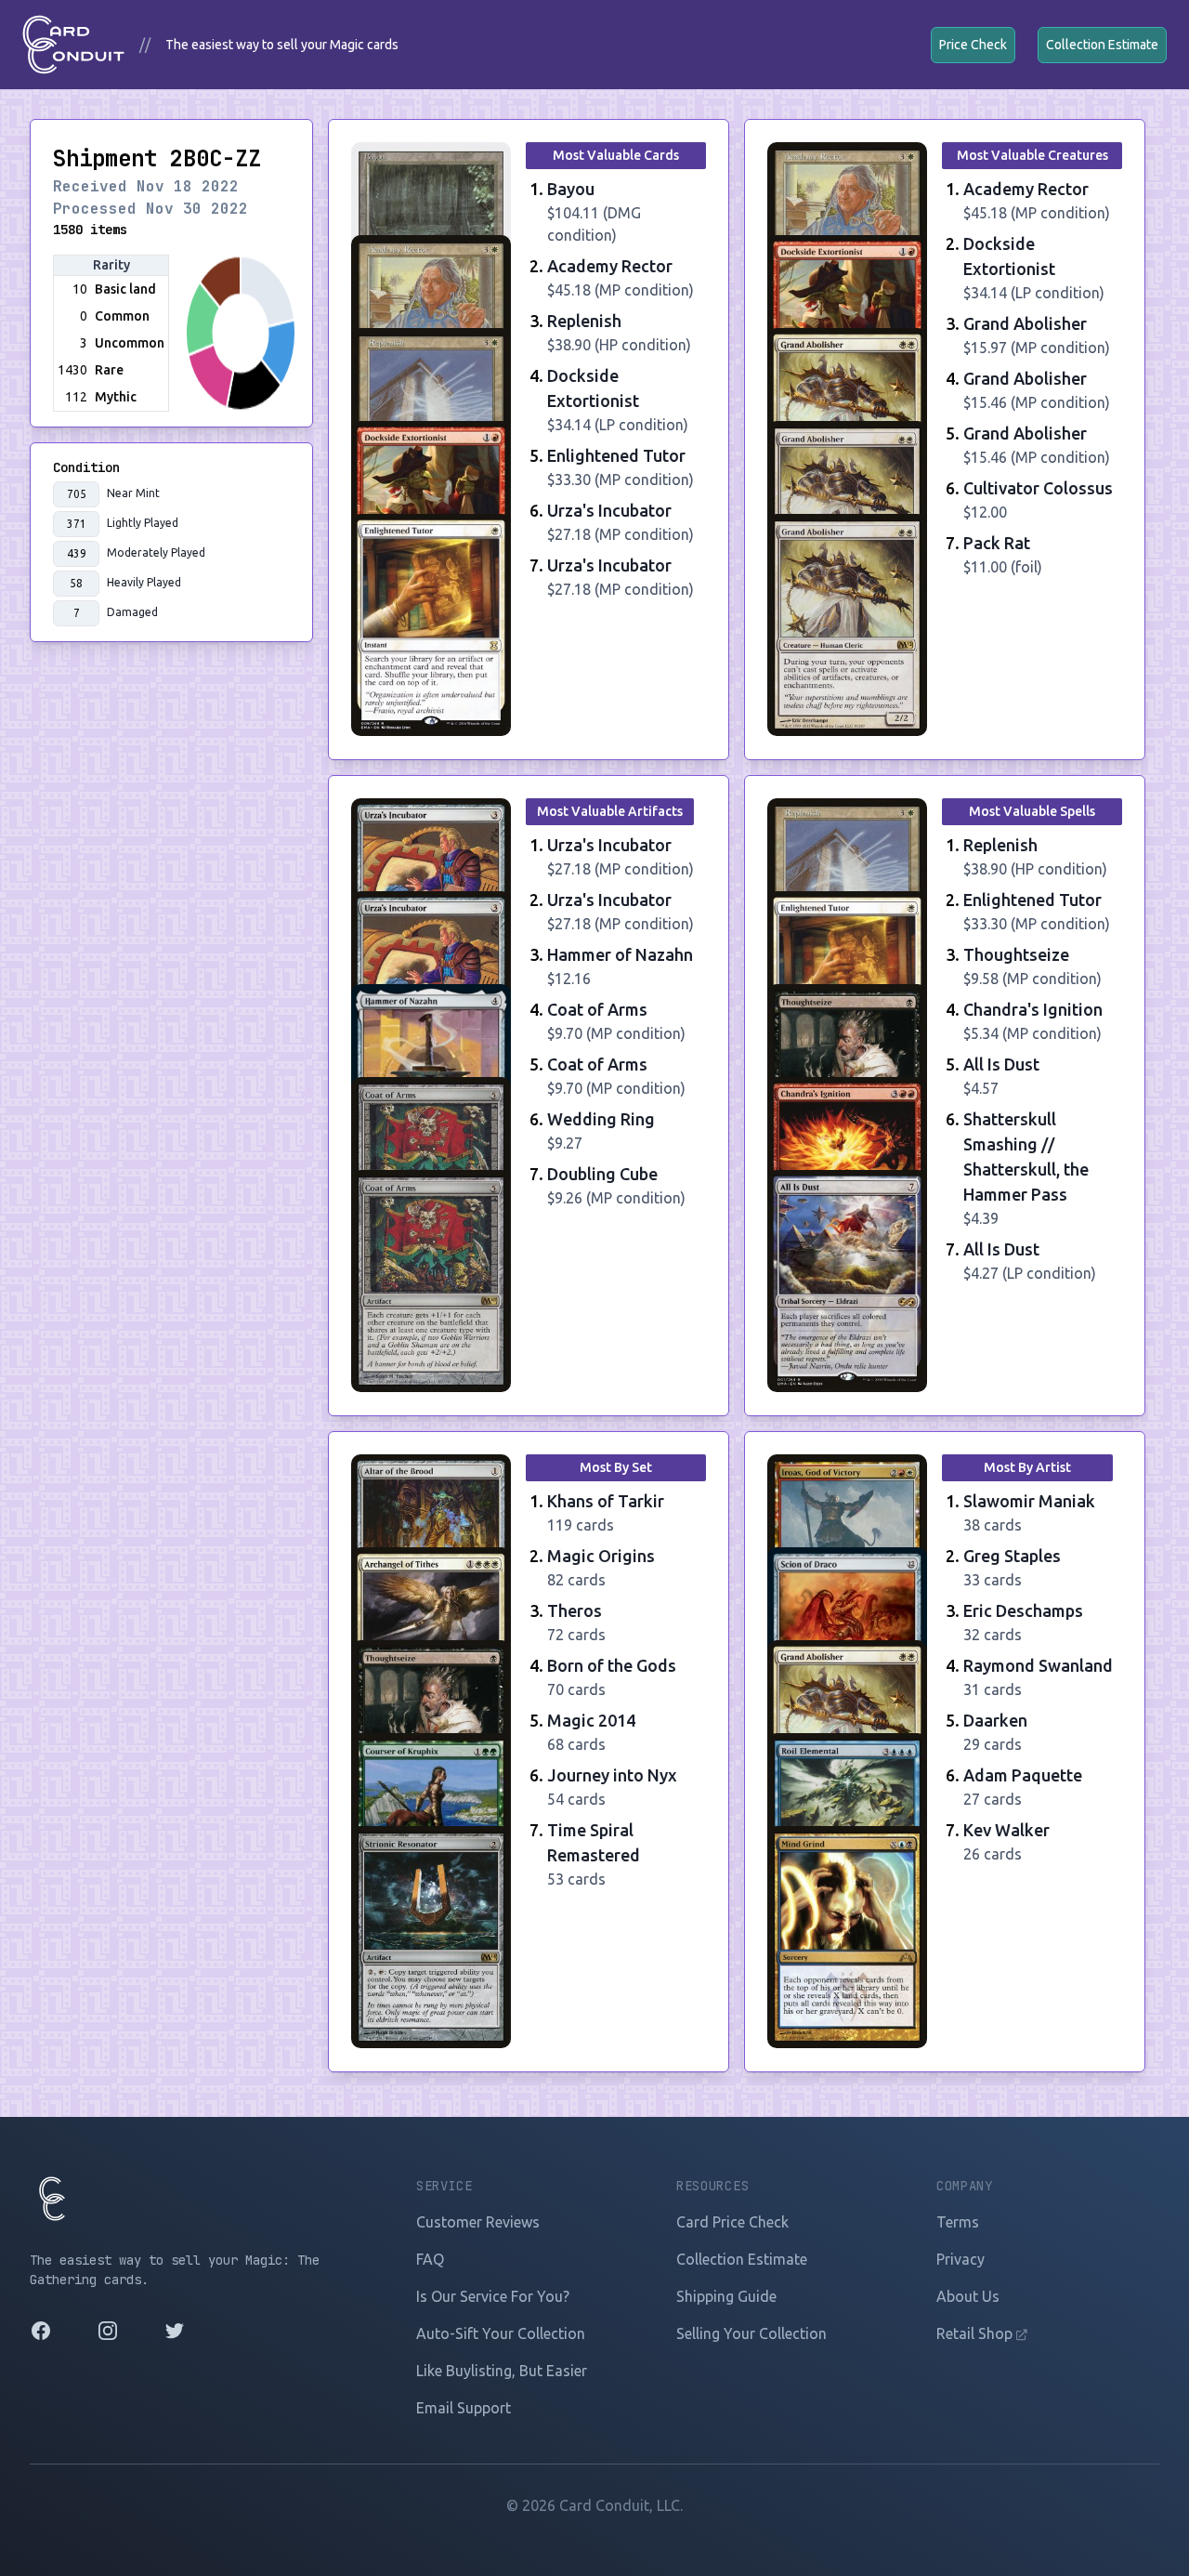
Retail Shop (976, 2333)
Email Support (464, 2408)
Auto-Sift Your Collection (501, 2333)
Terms (958, 2222)
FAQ (430, 2259)
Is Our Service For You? (493, 2296)
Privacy (960, 2259)
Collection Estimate (1102, 45)
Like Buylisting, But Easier (502, 2371)
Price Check (973, 45)
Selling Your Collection (751, 2333)
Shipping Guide (726, 2296)
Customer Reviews (478, 2222)
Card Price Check (732, 2222)
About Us (968, 2296)
